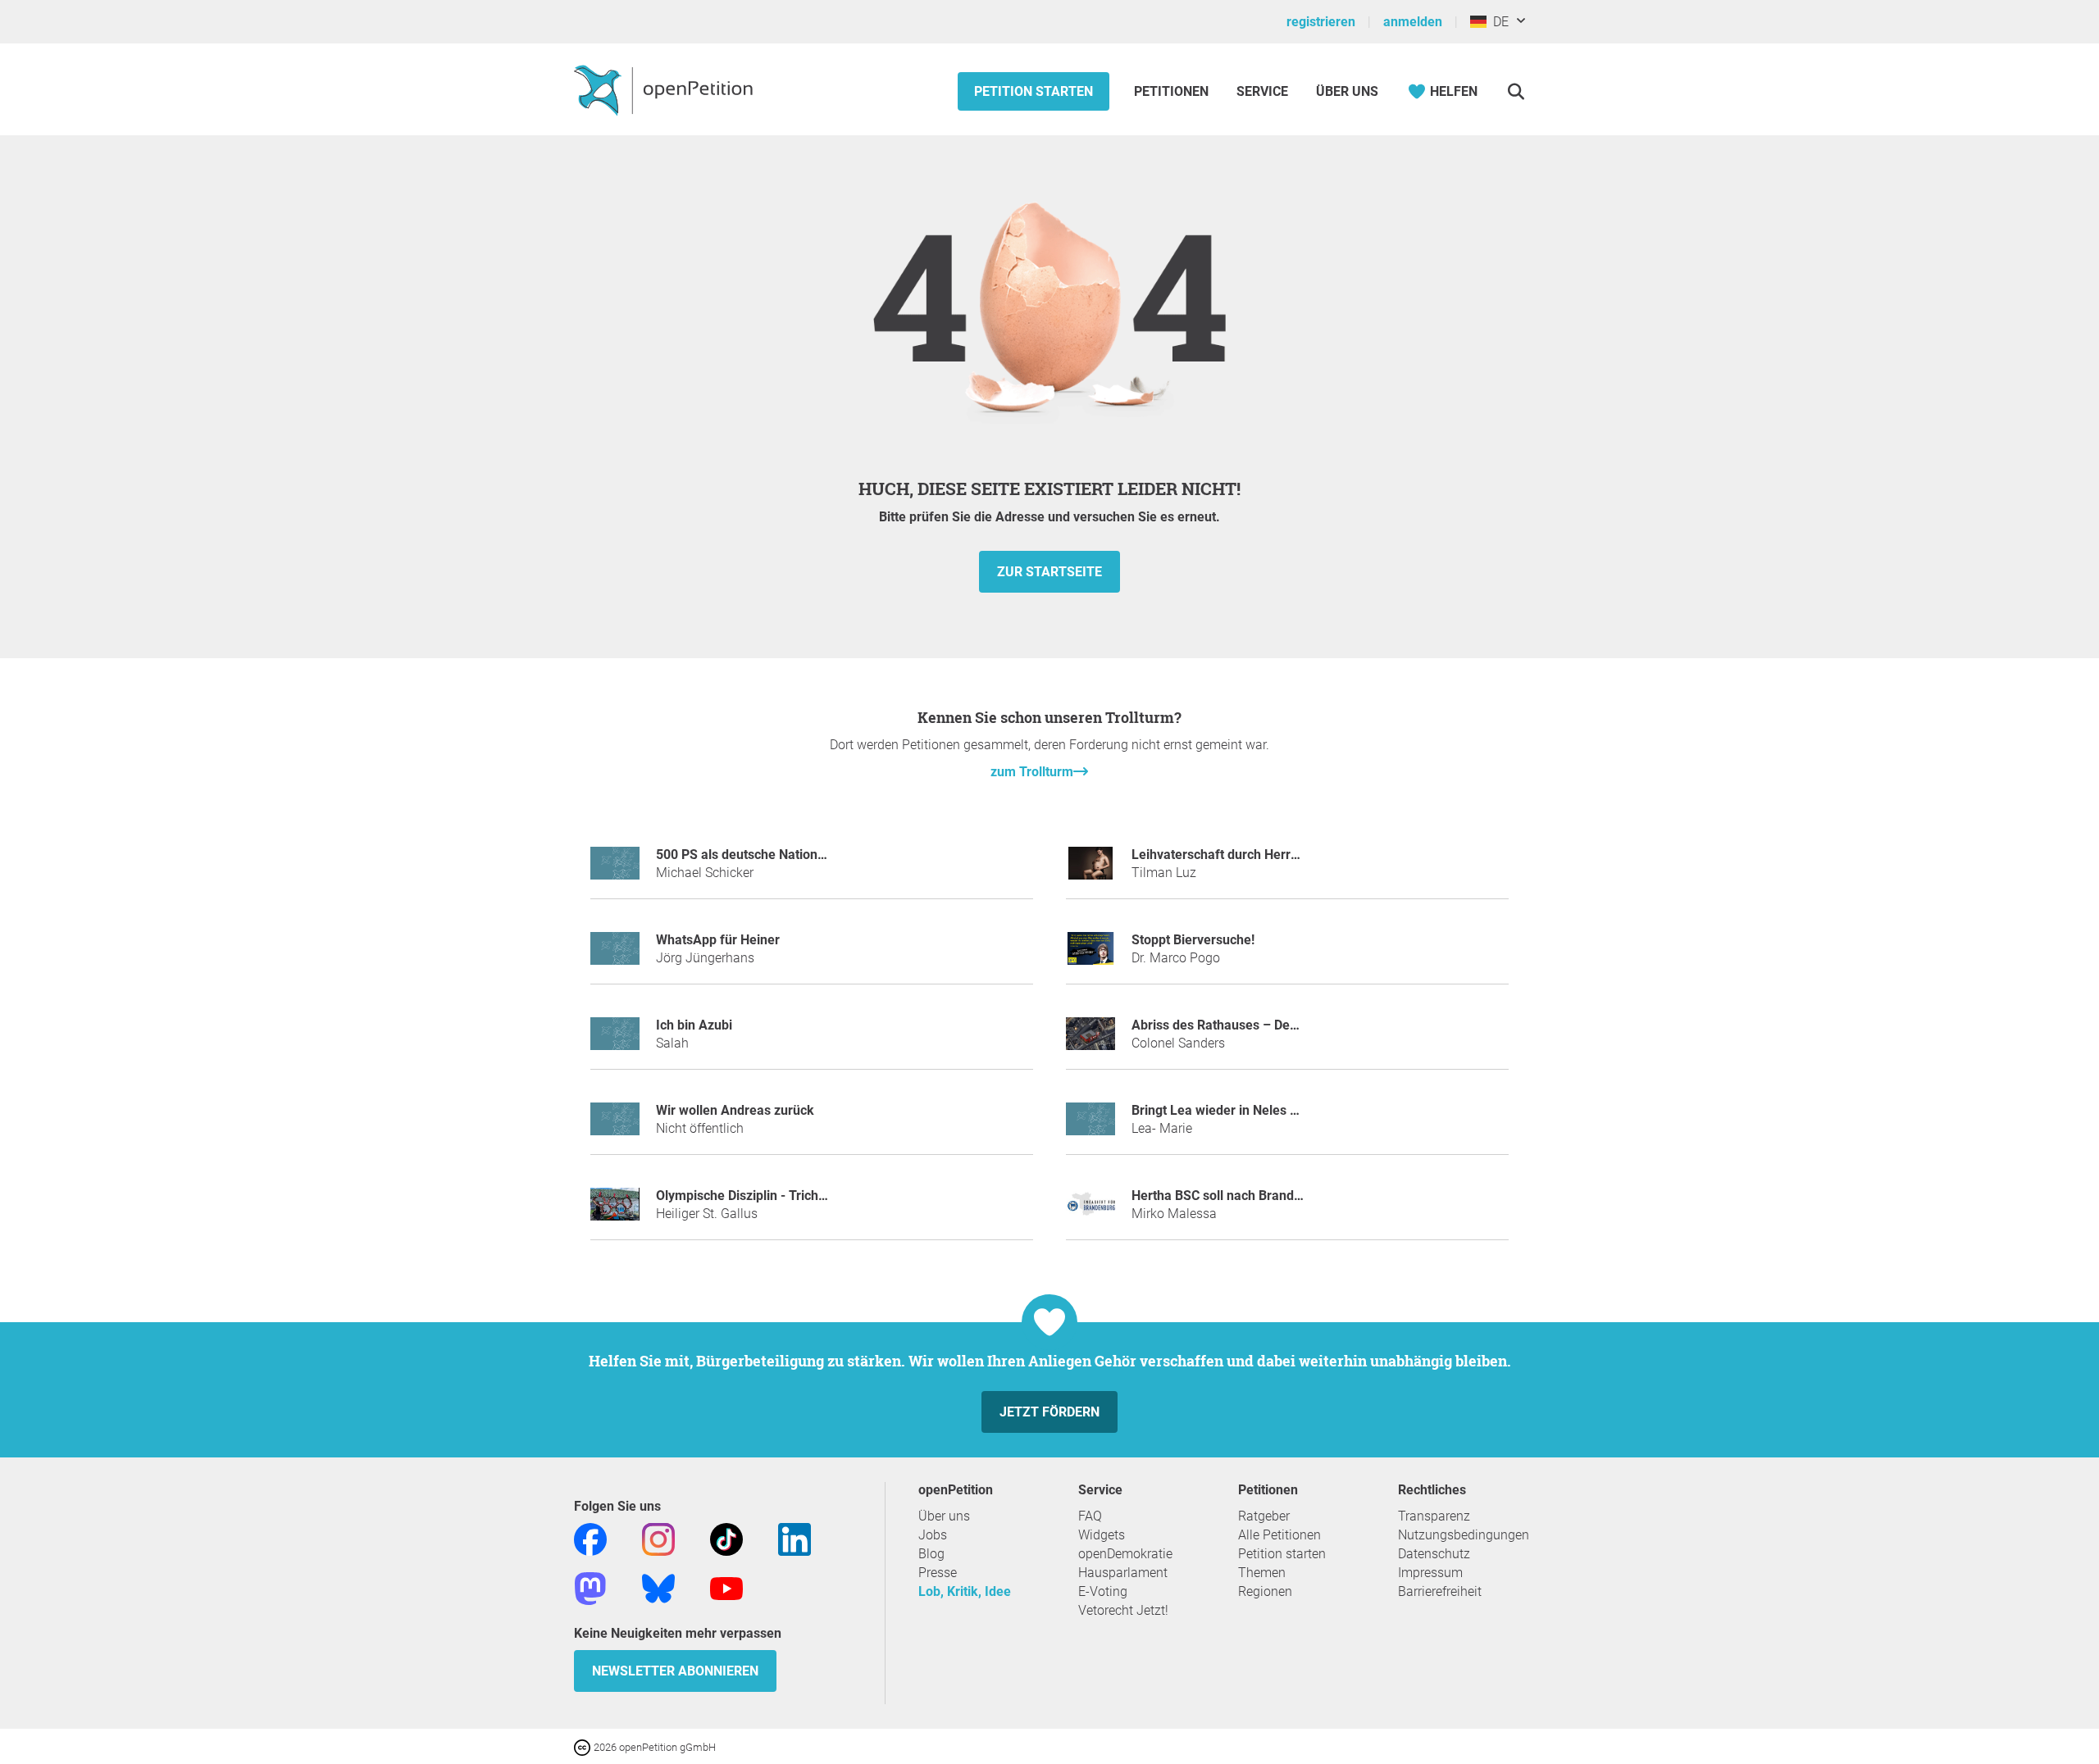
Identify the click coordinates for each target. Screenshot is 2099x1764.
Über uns (944, 1516)
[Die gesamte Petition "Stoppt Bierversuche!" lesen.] (1090, 955)
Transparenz (1434, 1516)
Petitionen (1173, 91)
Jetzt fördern (1049, 1412)
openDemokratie (1125, 1554)
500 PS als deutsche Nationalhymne (762, 855)
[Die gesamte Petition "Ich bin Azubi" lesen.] (615, 1041)
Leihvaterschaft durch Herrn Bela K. (1237, 855)
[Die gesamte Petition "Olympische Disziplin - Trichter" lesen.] (615, 1211)
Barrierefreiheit (1440, 1591)
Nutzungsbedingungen (1464, 1535)
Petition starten (1034, 91)
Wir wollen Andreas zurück (735, 1110)
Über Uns (1347, 91)
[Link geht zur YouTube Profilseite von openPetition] (726, 1587)
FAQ (1090, 1516)
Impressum (1430, 1573)
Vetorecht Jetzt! (1123, 1610)
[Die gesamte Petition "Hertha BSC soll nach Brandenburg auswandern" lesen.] (1090, 1211)
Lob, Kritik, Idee (965, 1591)
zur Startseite (1049, 572)
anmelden (1413, 22)
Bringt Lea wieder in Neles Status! (1231, 1110)
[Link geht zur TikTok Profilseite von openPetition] (726, 1538)
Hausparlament (1123, 1573)
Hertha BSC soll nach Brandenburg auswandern (1272, 1196)
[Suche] (1516, 91)
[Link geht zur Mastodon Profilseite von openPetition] (590, 1587)
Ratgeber (1264, 1516)
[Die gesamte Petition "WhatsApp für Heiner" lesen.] (615, 955)
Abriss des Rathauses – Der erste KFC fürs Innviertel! (1288, 1025)
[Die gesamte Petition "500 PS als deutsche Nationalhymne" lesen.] (615, 870)
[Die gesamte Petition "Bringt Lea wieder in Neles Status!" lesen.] (1090, 1126)
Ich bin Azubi (694, 1025)
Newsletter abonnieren (675, 1671)
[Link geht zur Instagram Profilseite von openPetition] (658, 1538)
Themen (1262, 1573)
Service (1262, 91)
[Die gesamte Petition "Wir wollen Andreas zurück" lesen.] (615, 1126)
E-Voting (1103, 1591)
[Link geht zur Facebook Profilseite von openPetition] (590, 1538)
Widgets (1102, 1535)
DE (1498, 22)
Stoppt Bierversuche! (1193, 940)
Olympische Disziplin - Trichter (745, 1196)
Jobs (933, 1535)
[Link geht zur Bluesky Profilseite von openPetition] (658, 1587)
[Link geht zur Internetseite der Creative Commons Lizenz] (584, 1746)
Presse (938, 1573)
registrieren (1321, 22)
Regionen (1265, 1591)
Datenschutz (1434, 1554)
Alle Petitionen (1279, 1535)
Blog (931, 1554)
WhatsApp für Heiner (718, 940)
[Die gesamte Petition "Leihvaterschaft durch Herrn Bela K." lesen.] (1090, 870)
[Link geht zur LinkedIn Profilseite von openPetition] (795, 1538)
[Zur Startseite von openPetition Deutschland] (665, 89)
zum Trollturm (1032, 772)
